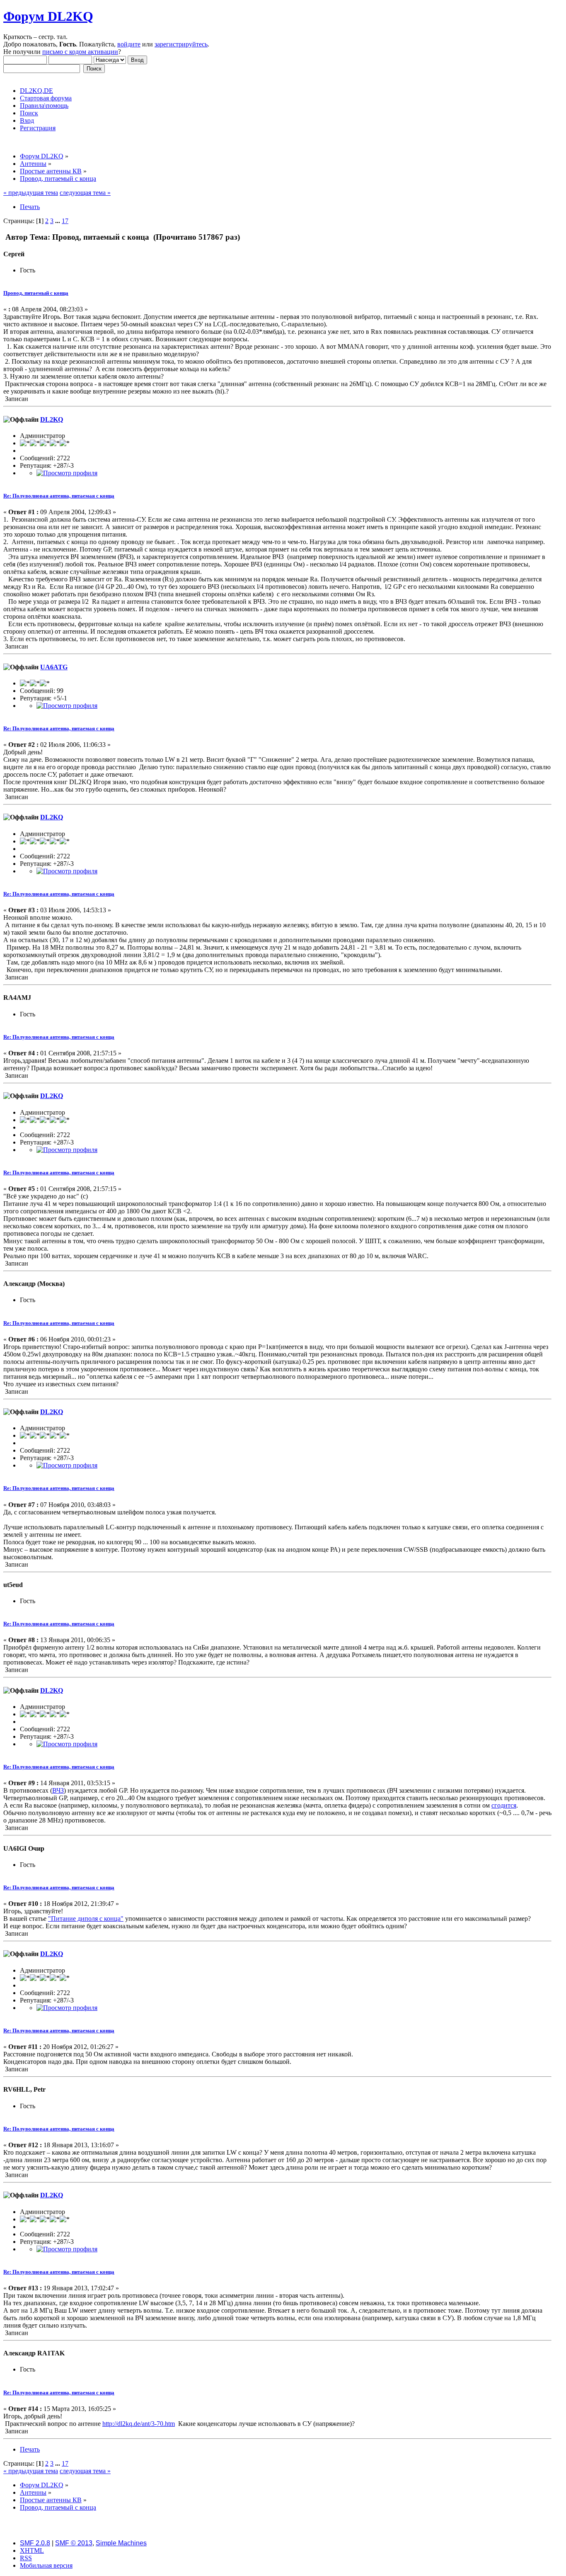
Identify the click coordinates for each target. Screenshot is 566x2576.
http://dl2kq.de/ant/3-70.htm (139, 2424)
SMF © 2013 (74, 2543)
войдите (129, 44)
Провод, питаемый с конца (36, 293)
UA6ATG (54, 667)
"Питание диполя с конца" (86, 1919)
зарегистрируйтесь (181, 44)
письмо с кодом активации (80, 52)
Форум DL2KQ (48, 16)
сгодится (504, 1805)
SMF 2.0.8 (35, 2543)
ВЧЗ (58, 1790)
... (58, 221)
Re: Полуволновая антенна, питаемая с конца (59, 496)
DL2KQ (52, 419)
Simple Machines (121, 2543)
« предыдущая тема (31, 193)
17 (65, 221)
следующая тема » (85, 193)
